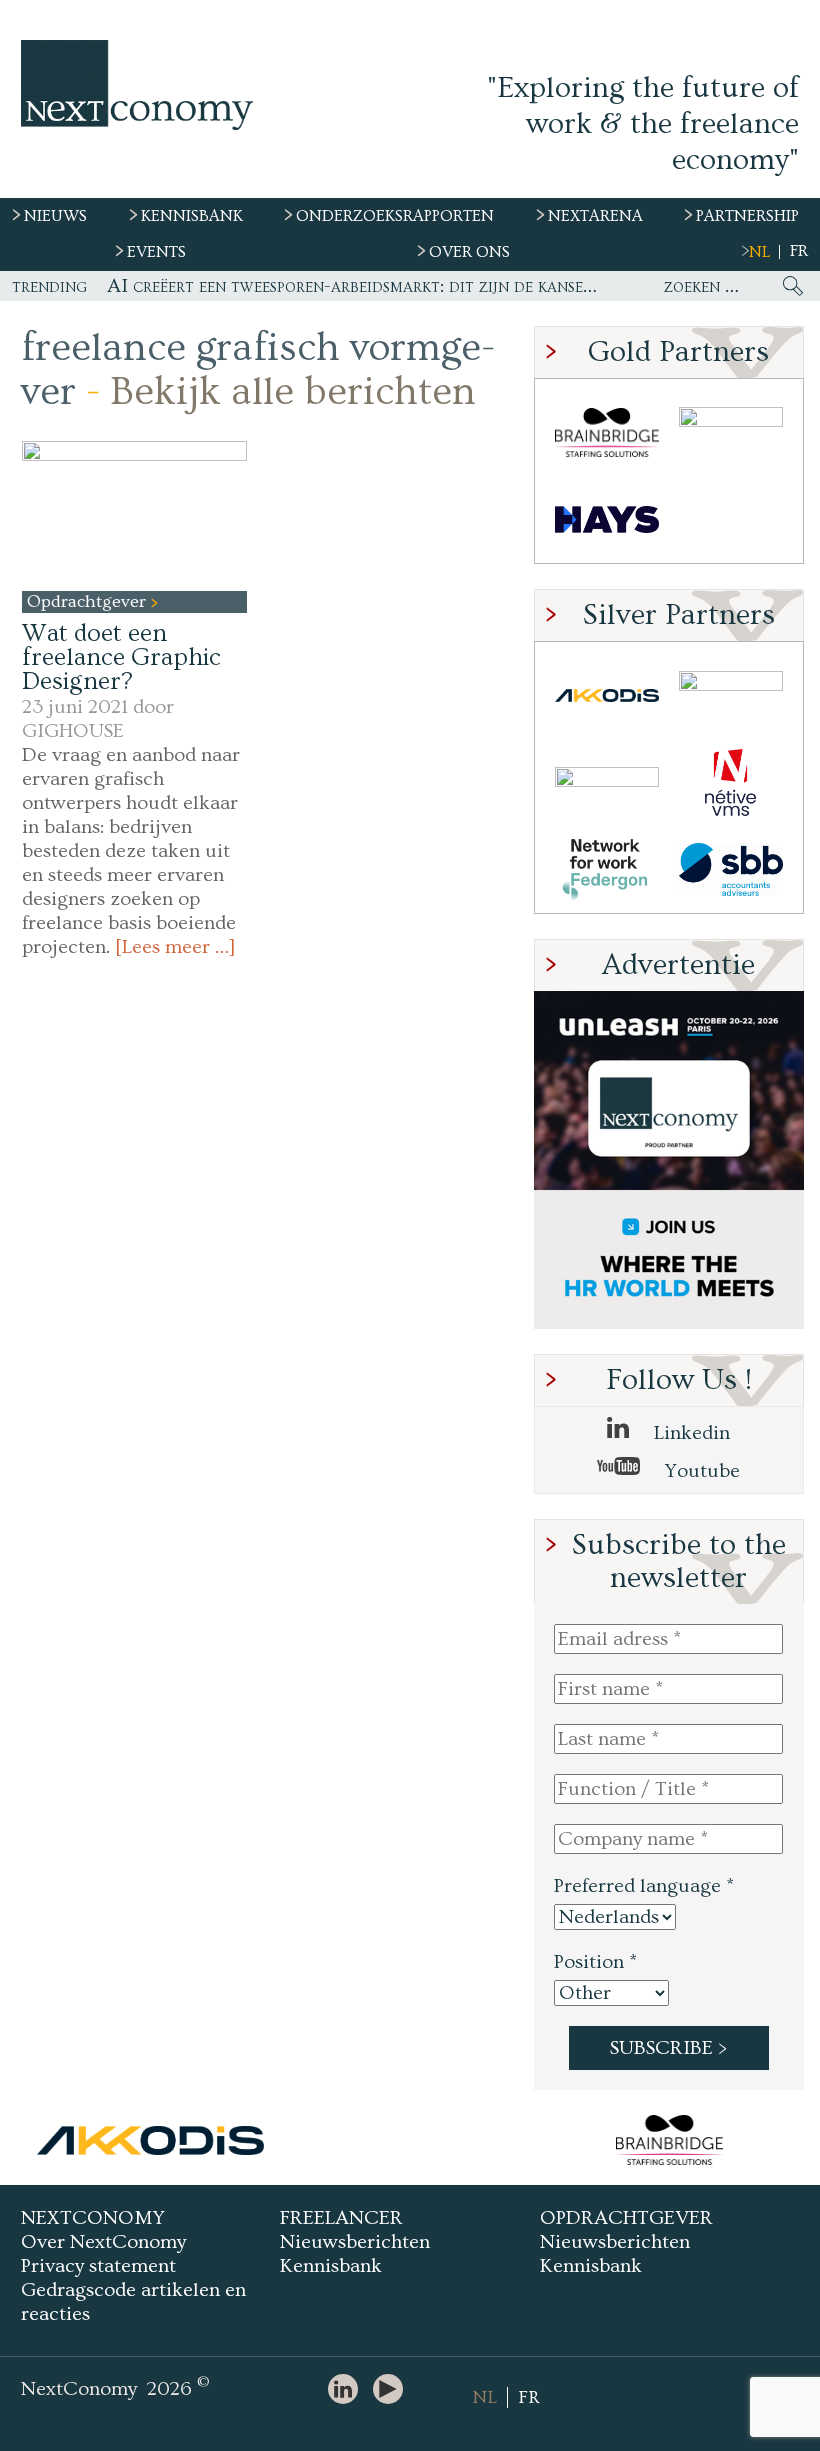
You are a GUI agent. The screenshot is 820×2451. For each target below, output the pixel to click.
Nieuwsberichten (355, 2242)
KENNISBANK (192, 216)
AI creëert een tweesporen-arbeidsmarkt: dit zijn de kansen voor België (355, 286)
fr (799, 251)
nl (759, 252)
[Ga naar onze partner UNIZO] (731, 695)
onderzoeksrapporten (395, 216)
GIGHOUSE (73, 731)
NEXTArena (595, 216)
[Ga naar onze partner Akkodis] (607, 695)
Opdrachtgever (89, 601)
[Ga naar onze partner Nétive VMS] (731, 782)
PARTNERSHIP (747, 216)
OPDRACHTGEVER (626, 2218)
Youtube (700, 1471)
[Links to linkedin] (348, 2390)
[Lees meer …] (175, 947)
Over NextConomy (103, 2242)
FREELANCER (341, 2218)
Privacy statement (98, 2266)
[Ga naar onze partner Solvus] (607, 782)
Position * (595, 1962)
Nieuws (55, 216)
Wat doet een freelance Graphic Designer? (121, 657)
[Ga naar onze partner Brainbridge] (607, 432)
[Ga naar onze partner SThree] (731, 432)
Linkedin (689, 1433)
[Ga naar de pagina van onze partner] (151, 2139)
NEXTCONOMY (93, 2218)
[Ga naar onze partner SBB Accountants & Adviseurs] (731, 869)
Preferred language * (644, 1886)
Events (156, 252)
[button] (134, 516)
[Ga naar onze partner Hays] (607, 519)
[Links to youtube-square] (393, 2390)
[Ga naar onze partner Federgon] (607, 869)
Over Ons (469, 252)
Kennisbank (331, 2266)
